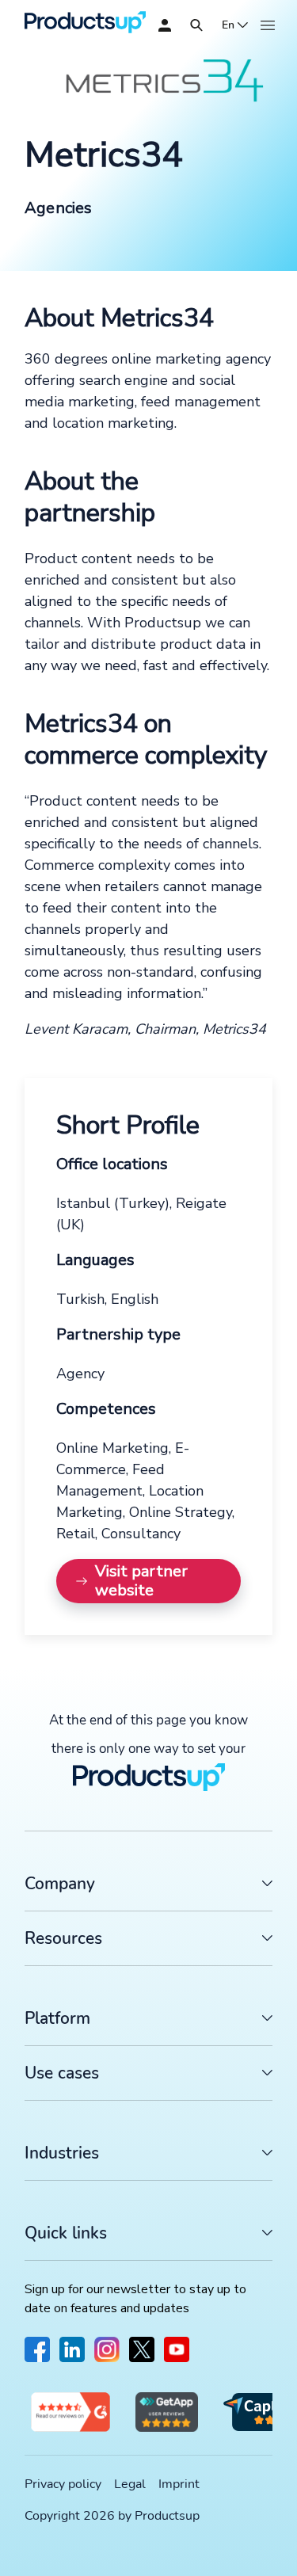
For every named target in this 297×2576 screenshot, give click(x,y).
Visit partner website (141, 1581)
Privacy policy (63, 2484)
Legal (130, 2484)
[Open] (196, 25)
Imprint (179, 2484)
